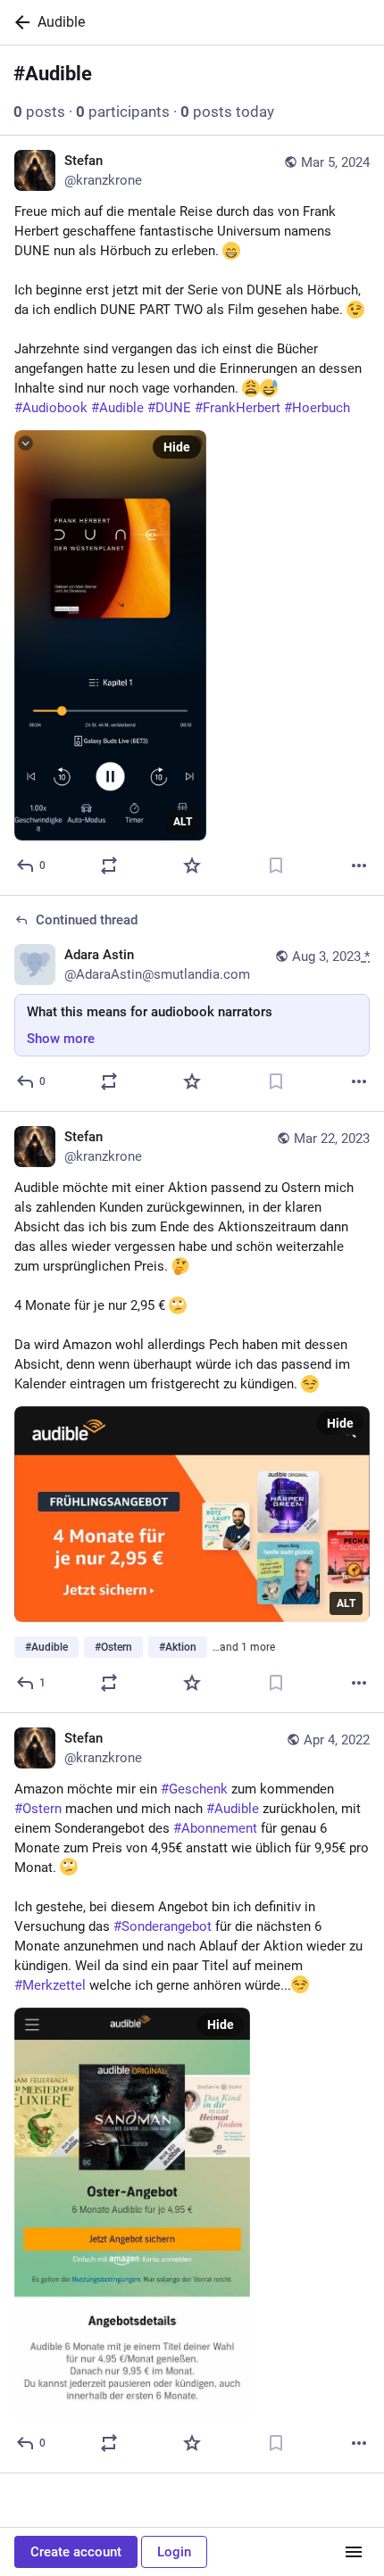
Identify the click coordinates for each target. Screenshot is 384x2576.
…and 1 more (244, 1647)
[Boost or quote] (109, 866)
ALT (183, 822)
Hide (177, 447)
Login (174, 2552)
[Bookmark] (276, 866)
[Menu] (354, 2552)
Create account (76, 2552)
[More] (359, 866)
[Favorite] (192, 866)
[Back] (19, 22)
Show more (61, 1039)
